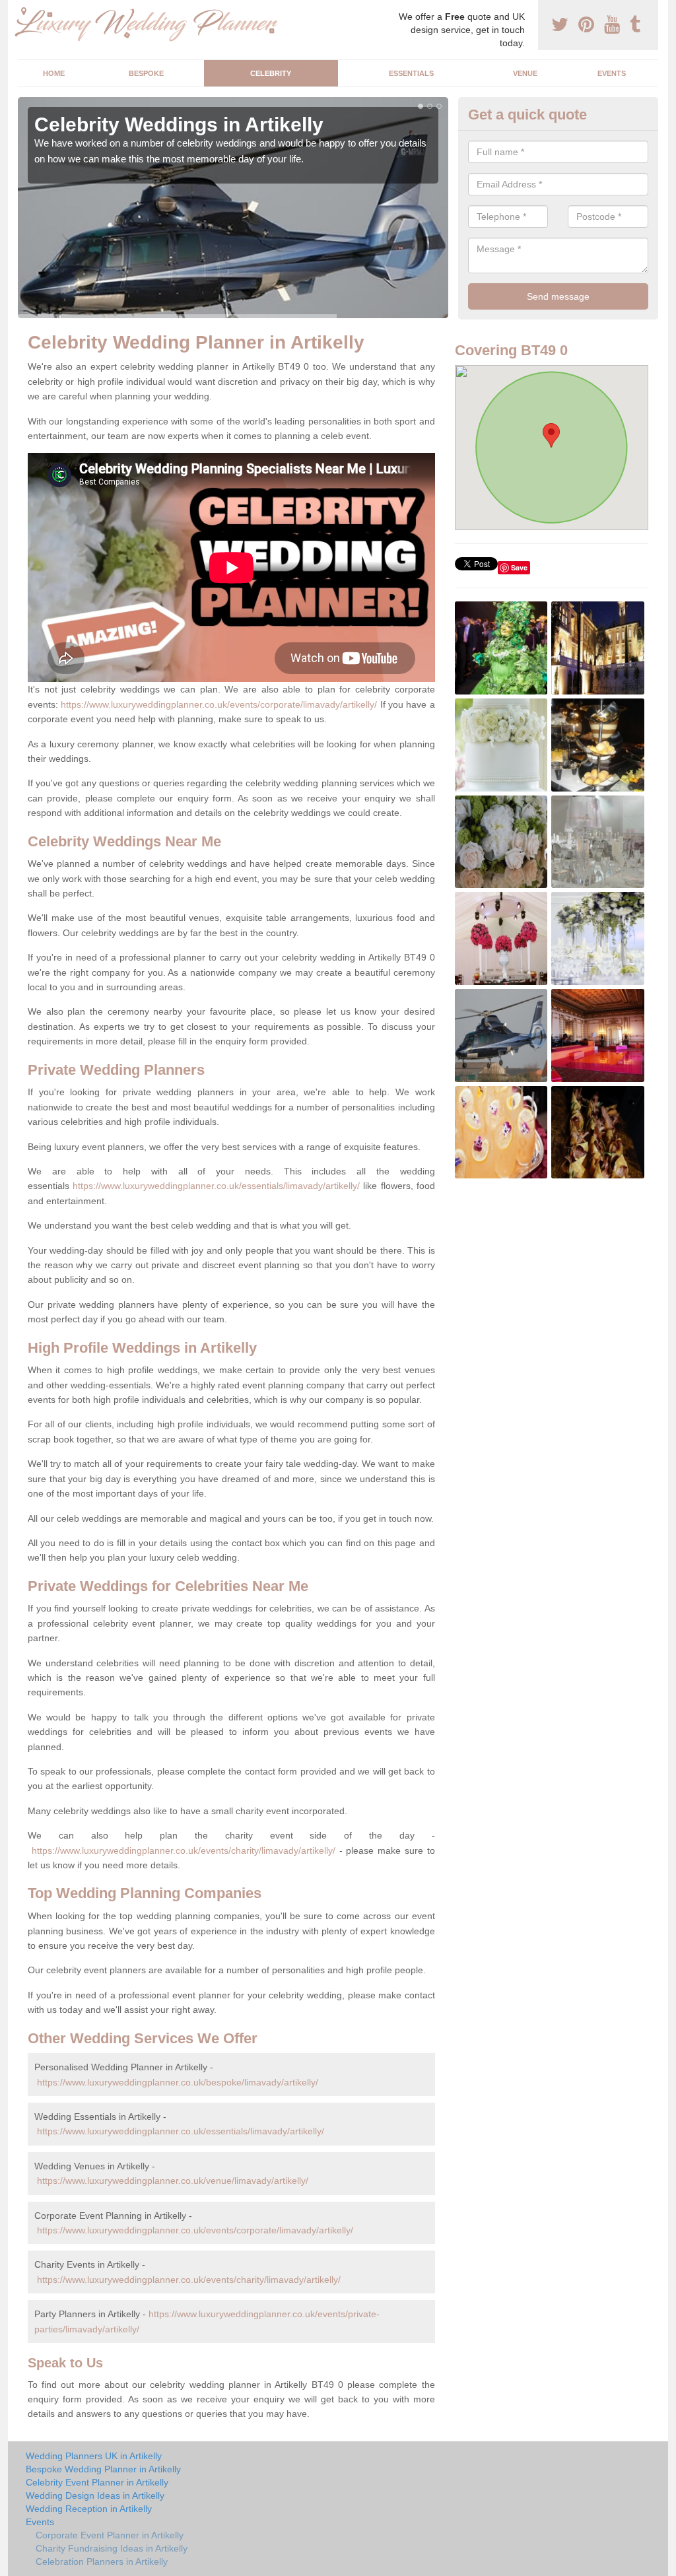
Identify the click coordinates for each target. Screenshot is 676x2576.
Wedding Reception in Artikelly (89, 2509)
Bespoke (146, 73)
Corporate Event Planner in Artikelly (110, 2535)
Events (612, 73)
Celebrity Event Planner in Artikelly (97, 2482)
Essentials (411, 73)
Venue (525, 73)
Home (54, 73)
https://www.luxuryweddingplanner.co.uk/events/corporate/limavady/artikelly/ (219, 704)
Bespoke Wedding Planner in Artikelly (103, 2469)
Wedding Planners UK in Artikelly (94, 2456)
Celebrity (271, 73)
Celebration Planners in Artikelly (102, 2561)
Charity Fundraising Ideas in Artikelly (112, 2548)
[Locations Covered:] (24, 11)
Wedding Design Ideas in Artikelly (95, 2495)
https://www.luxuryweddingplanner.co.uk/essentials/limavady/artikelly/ (216, 1186)
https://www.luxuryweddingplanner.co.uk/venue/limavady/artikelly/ (173, 2181)
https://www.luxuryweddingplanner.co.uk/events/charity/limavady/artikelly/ (184, 1850)
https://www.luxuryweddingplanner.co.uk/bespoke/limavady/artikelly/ (178, 2082)
